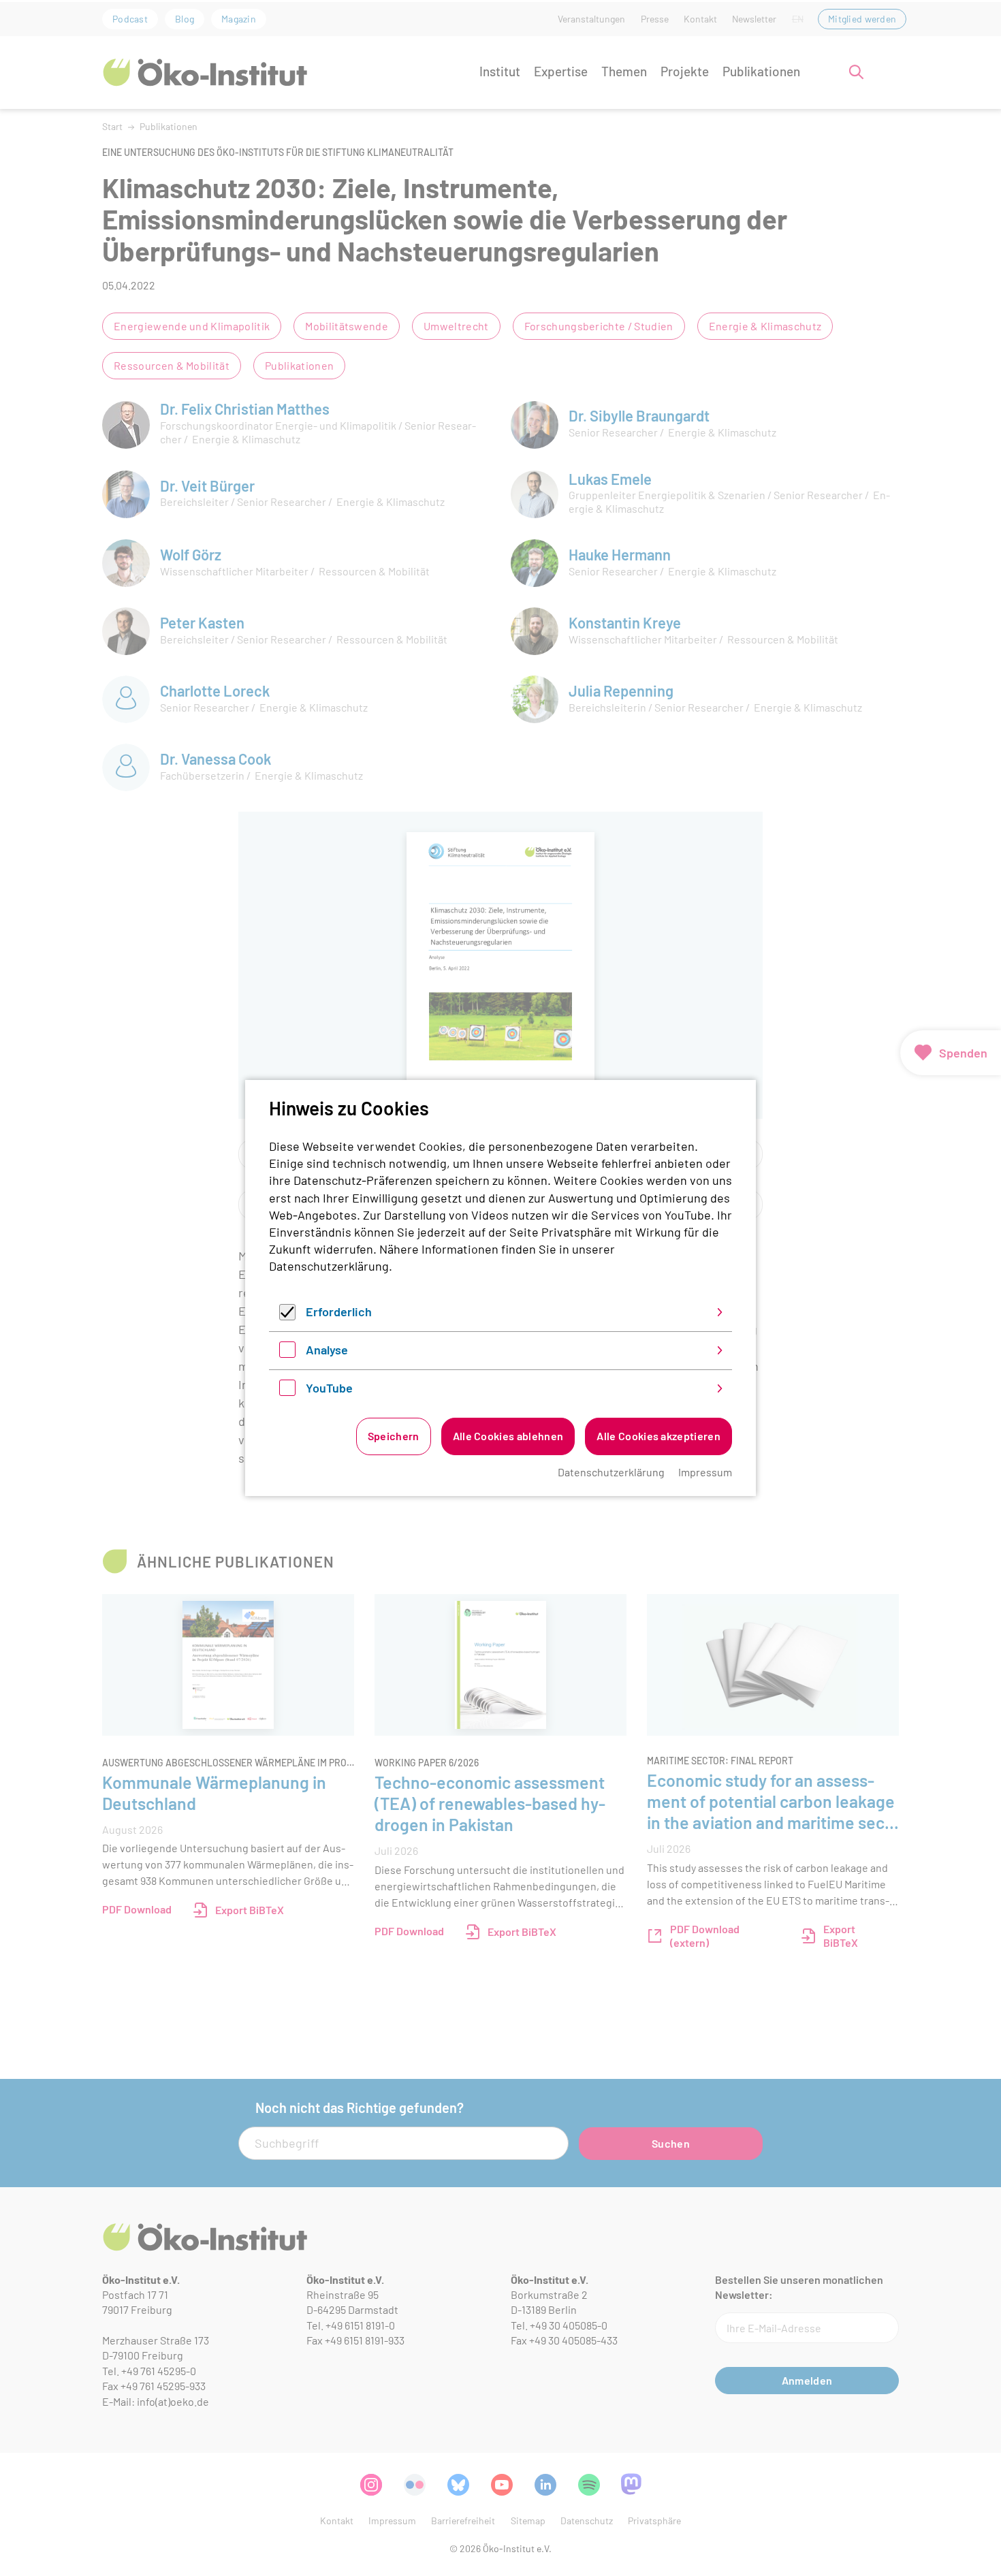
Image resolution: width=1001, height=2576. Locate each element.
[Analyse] (287, 1353)
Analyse (327, 1350)
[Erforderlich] (287, 1316)
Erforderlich (339, 1311)
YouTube (329, 1388)
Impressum (705, 1472)
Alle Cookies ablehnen (508, 1436)
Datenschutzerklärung (329, 1266)
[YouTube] (287, 1391)
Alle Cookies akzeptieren (658, 1436)
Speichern (394, 1436)
